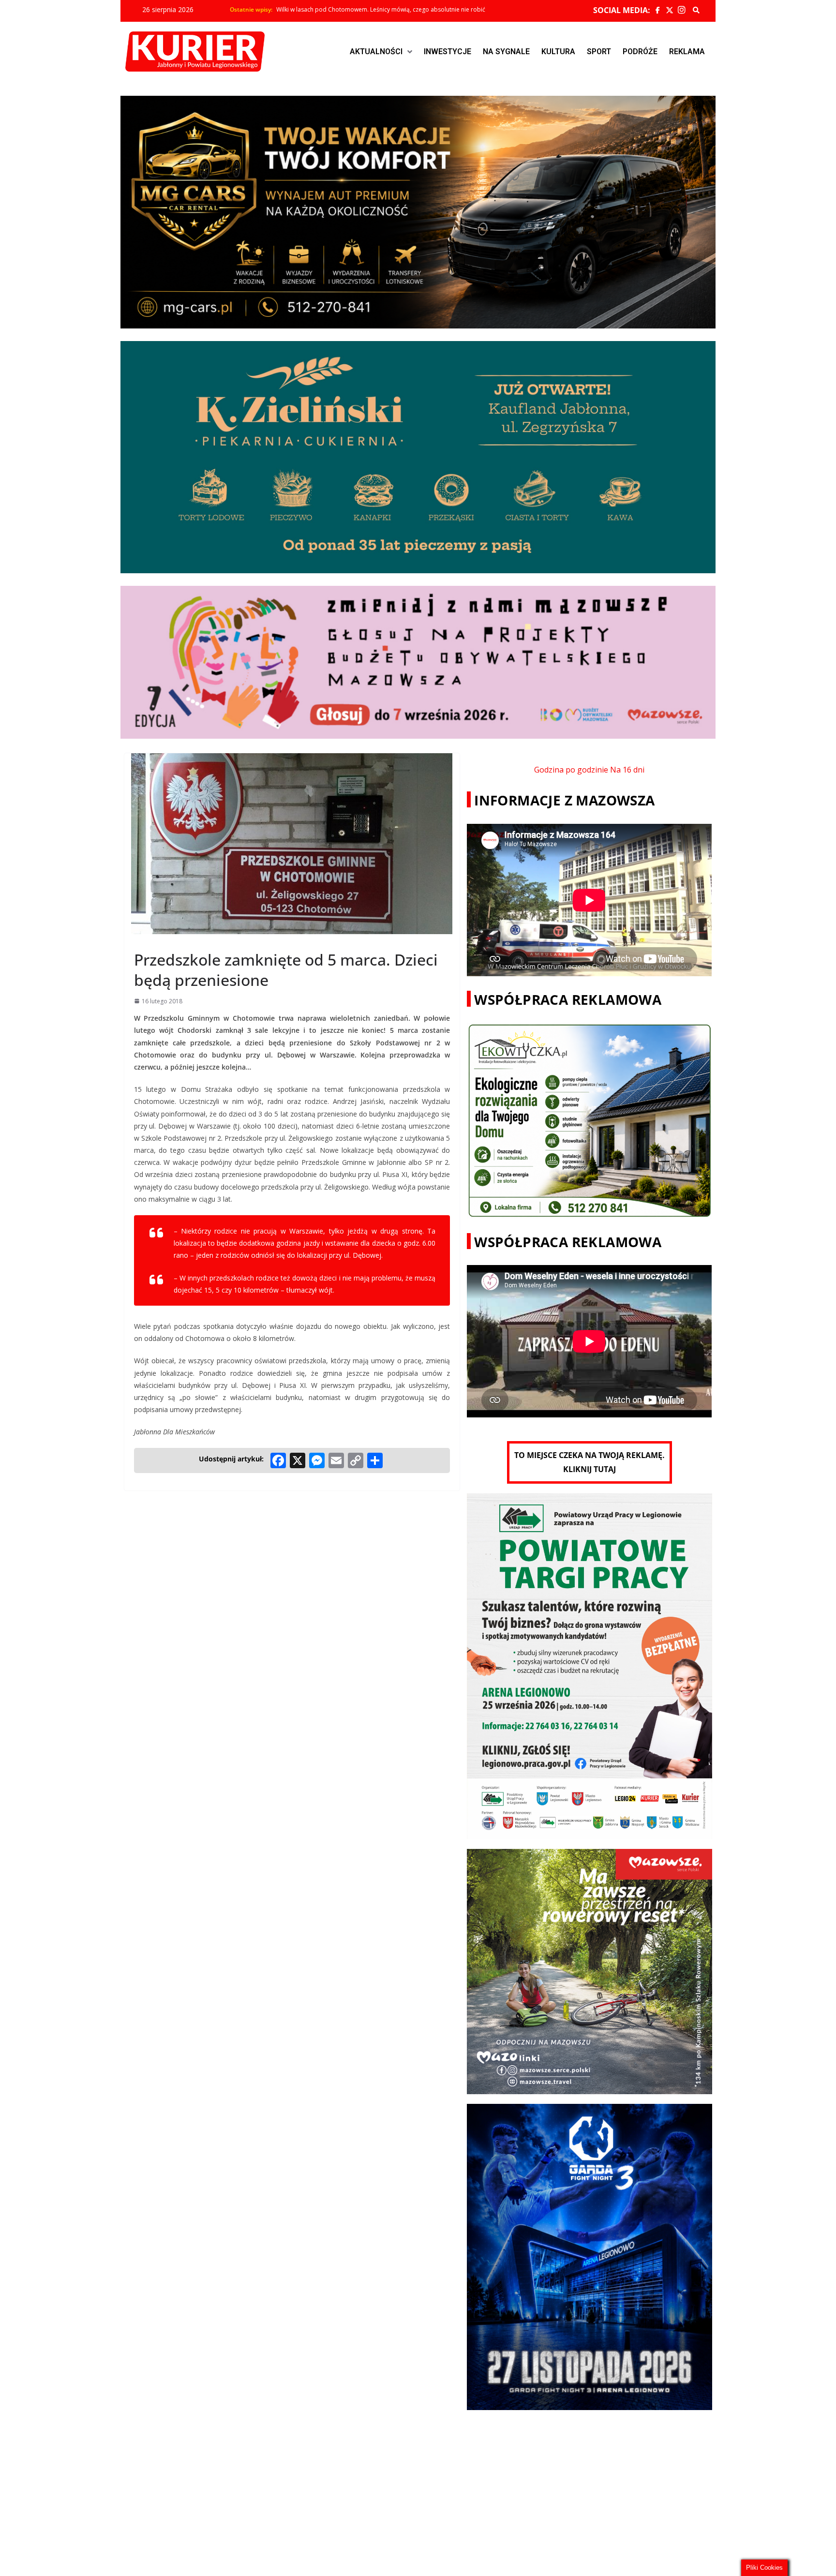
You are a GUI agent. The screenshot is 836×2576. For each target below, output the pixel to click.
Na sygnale (506, 52)
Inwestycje (448, 52)
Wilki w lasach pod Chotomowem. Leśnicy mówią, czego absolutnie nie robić (381, 10)
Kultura (558, 52)
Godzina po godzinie (571, 770)
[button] (381, 52)
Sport (599, 52)
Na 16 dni (627, 770)
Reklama (687, 52)
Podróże (640, 52)
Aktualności (376, 52)
